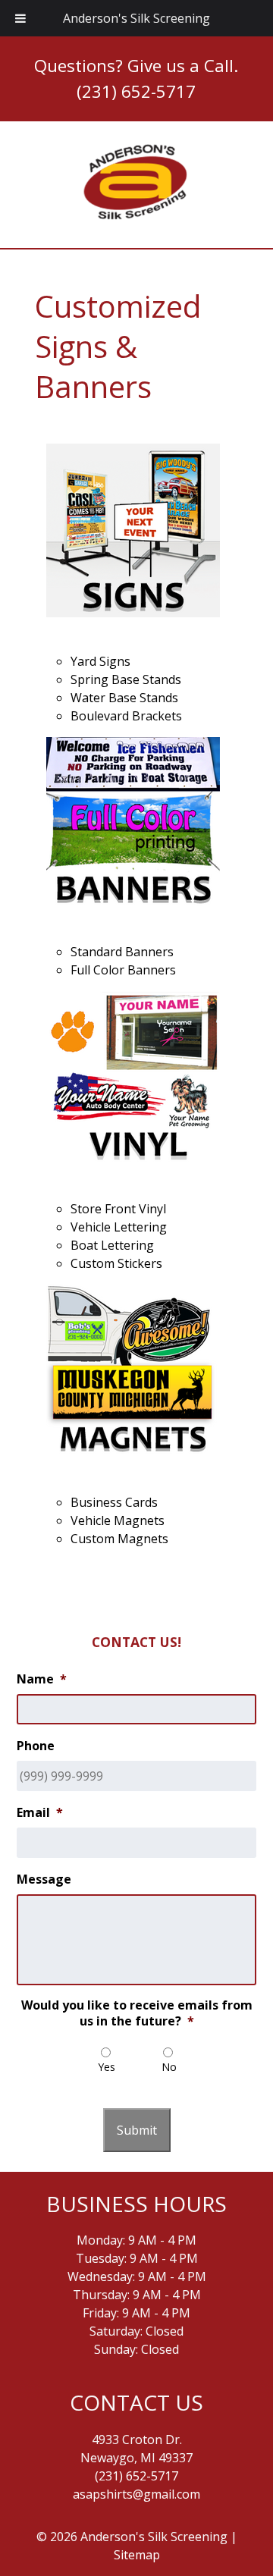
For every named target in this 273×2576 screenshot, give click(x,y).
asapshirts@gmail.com (136, 2494)
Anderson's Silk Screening (136, 18)
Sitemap (137, 2555)
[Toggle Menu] (20, 18)
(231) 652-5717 (136, 91)
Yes (107, 2067)
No (169, 2067)
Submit (137, 2130)
